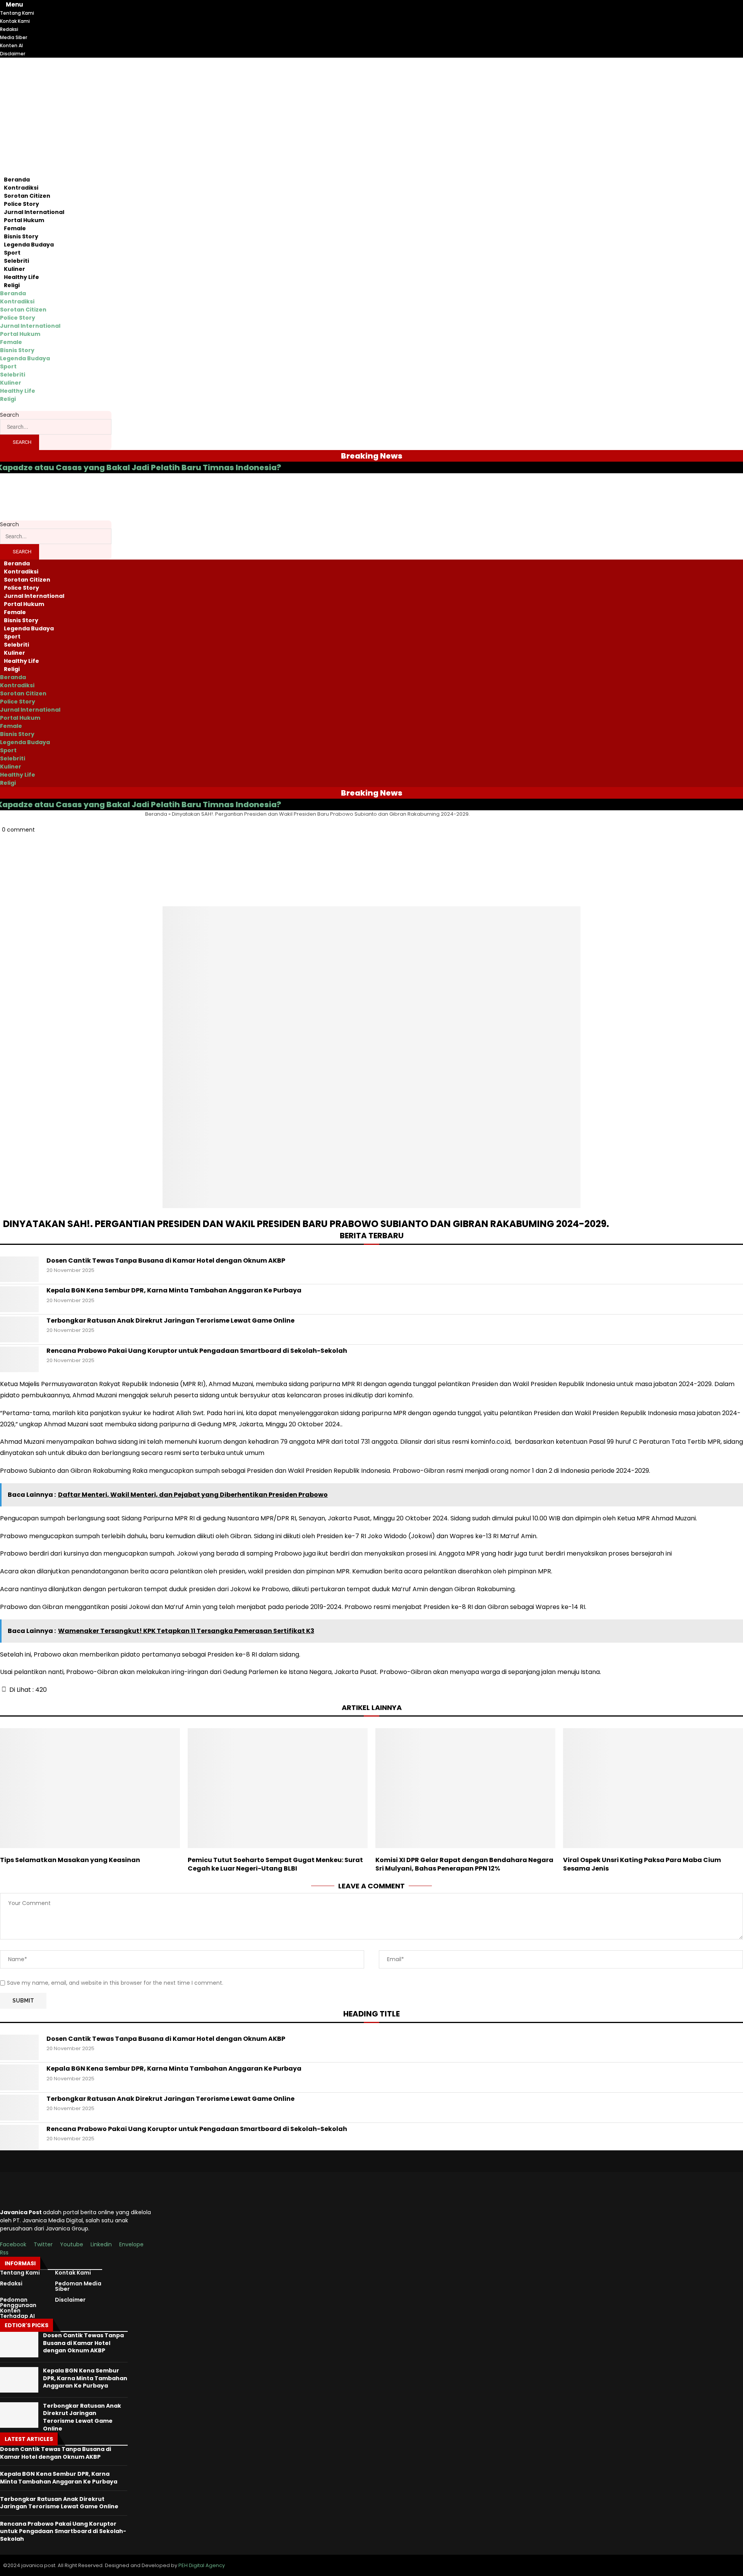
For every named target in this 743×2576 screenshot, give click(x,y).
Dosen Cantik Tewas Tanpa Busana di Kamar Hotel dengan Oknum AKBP (166, 1261)
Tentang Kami (20, 2273)
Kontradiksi (21, 188)
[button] (371, 846)
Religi (12, 285)
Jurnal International (34, 212)
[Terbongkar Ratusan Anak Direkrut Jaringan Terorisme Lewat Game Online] (19, 1329)
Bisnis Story (21, 236)
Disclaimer (70, 2300)
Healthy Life (21, 277)
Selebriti (16, 261)
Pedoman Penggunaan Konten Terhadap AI (18, 2308)
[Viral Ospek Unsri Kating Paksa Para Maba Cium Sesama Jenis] (653, 1788)
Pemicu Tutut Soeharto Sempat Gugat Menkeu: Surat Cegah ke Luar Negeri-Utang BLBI (275, 1864)
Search (9, 415)
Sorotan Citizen (27, 196)
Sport (12, 253)
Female (15, 228)
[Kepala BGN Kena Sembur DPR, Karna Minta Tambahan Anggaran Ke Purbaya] (19, 1299)
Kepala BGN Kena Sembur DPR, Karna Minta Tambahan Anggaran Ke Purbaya (174, 1291)
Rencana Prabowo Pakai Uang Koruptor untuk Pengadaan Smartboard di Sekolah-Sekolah (197, 1351)
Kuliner (15, 269)
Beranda (17, 180)
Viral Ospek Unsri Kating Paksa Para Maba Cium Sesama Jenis (642, 1864)
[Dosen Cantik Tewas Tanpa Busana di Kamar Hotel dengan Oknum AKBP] (19, 1269)
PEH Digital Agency (202, 2565)
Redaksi (11, 2283)
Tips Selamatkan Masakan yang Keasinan (70, 1860)
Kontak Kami (73, 2273)
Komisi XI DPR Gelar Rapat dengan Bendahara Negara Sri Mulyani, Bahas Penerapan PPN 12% (464, 1864)
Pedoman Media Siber (78, 2286)
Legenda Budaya (29, 245)
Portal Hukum (24, 220)
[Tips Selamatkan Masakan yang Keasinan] (90, 1788)
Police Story (21, 204)
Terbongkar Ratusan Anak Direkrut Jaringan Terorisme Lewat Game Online (170, 1321)
